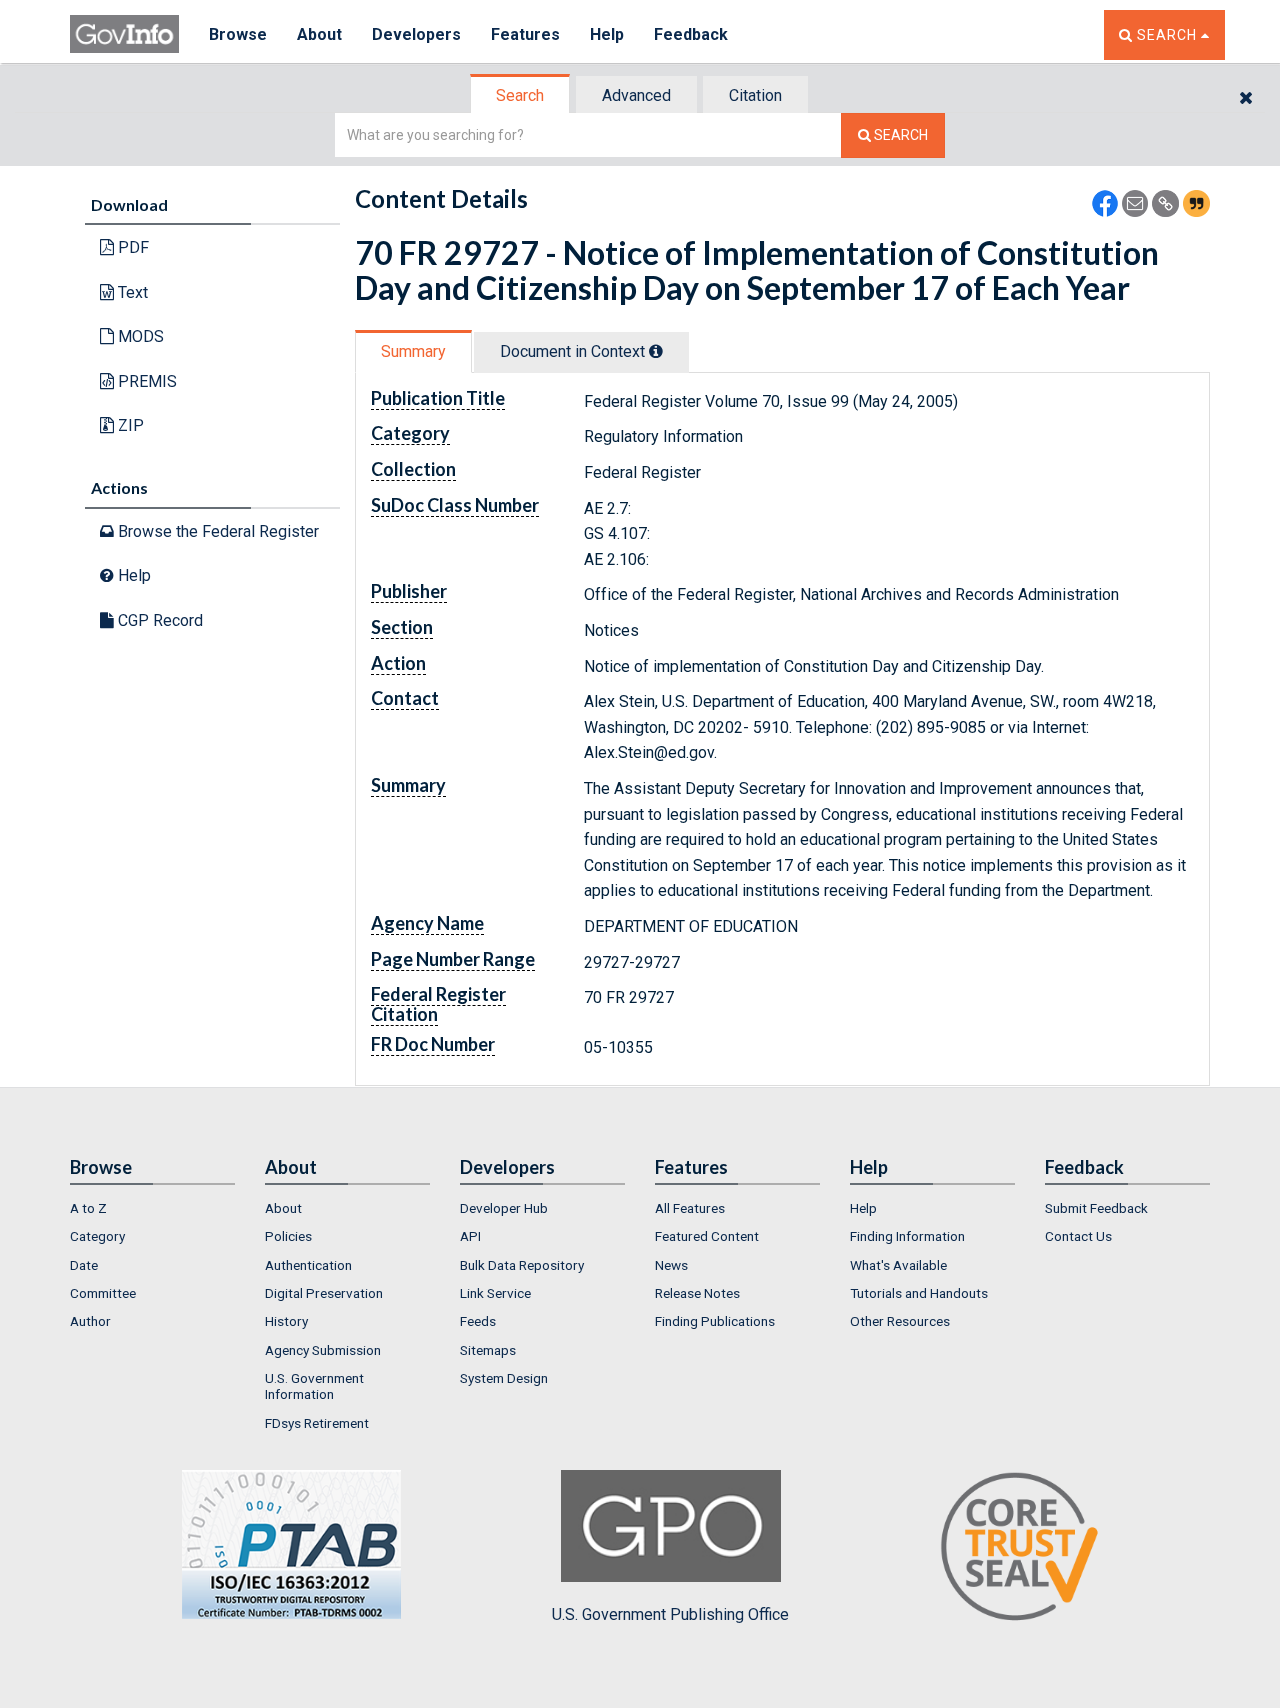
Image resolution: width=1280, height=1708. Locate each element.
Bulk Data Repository (522, 1265)
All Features (690, 1208)
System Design (504, 1378)
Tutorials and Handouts (919, 1293)
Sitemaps (488, 1350)
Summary (413, 351)
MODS (139, 336)
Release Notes (697, 1293)
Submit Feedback (1096, 1208)
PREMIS (145, 381)
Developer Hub (504, 1208)
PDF (131, 247)
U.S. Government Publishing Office (670, 1614)
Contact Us (1078, 1236)
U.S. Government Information (314, 1386)
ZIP (129, 425)
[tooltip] (656, 351)
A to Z (88, 1208)
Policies (288, 1236)
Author (90, 1321)
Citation (755, 95)
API (470, 1236)
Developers (416, 34)
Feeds (478, 1321)
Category (97, 1236)
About (319, 34)
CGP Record (158, 620)
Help (607, 34)
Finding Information (907, 1236)
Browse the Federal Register (216, 531)
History (286, 1321)
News (671, 1265)
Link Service (495, 1293)
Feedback (691, 34)
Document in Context (574, 351)
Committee (103, 1293)
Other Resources (900, 1321)
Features (525, 34)
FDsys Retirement (317, 1423)
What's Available (898, 1265)
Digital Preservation (324, 1293)
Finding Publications (715, 1321)
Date (84, 1265)
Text (131, 292)
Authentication (308, 1265)
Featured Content (707, 1236)
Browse (238, 34)
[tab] (521, 95)
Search (520, 95)
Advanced (636, 95)
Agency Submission (323, 1350)
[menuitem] (152, 1208)
